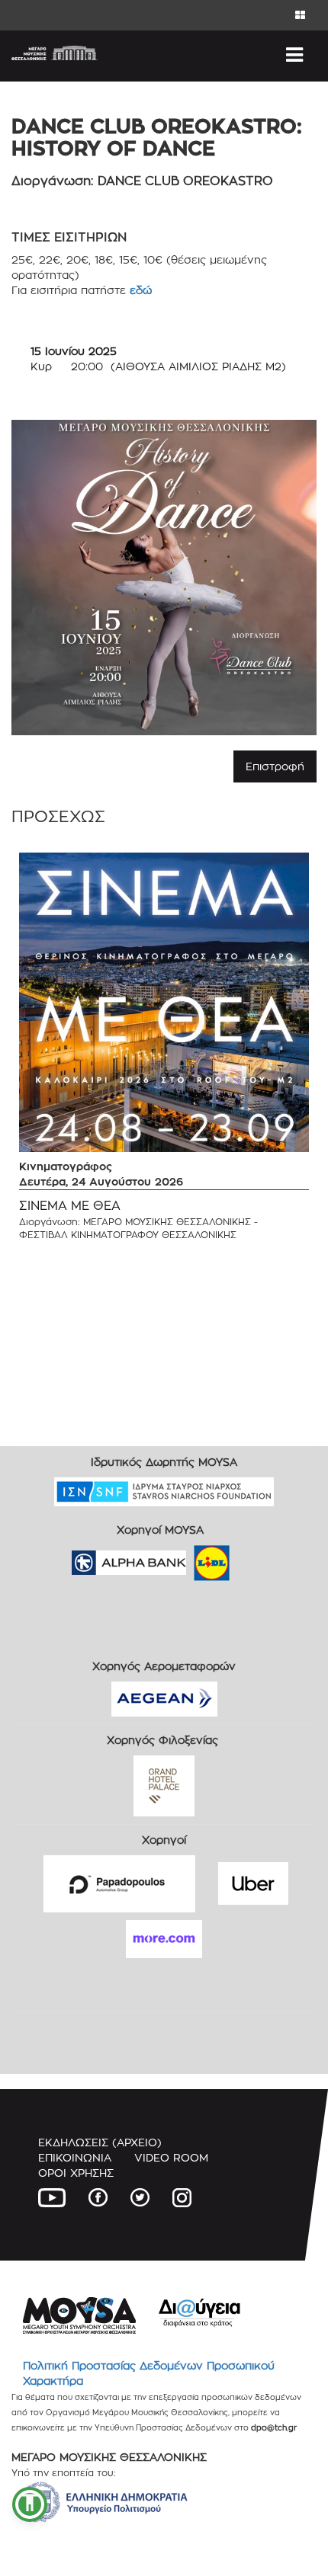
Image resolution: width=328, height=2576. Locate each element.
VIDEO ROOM (171, 2157)
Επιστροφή (275, 766)
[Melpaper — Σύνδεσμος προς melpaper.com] (256, 1558)
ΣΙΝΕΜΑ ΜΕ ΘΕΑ (70, 1206)
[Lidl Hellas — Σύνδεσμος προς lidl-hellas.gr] (190, 1558)
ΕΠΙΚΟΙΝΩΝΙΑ (75, 2157)
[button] (30, 2504)
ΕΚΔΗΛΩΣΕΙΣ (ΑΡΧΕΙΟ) (100, 2142)
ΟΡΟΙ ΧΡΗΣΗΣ (76, 2173)
